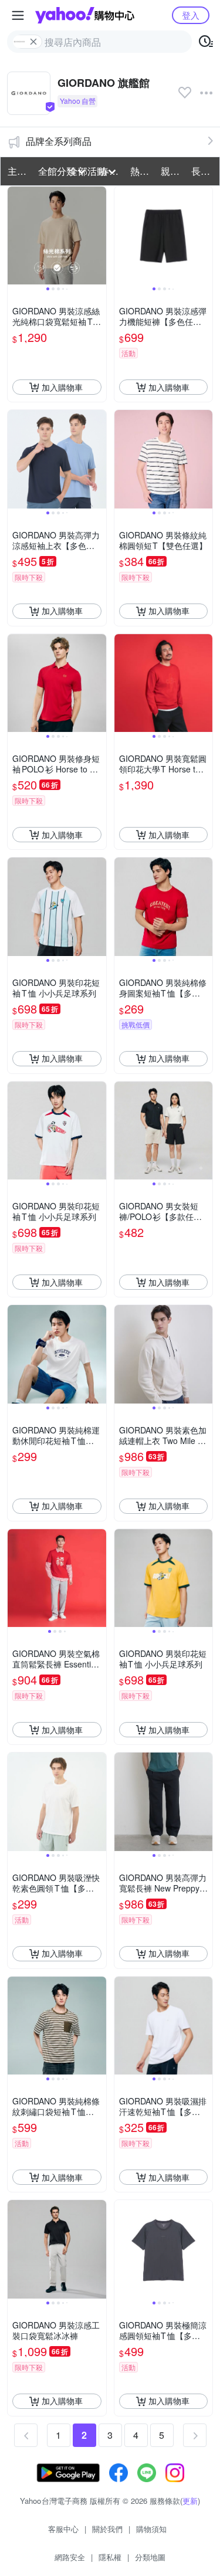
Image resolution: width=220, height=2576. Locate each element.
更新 (190, 2501)
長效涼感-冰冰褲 (203, 171)
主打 (17, 171)
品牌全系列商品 (59, 141)
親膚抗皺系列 (172, 171)
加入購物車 (62, 387)
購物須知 (151, 2529)
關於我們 (107, 2529)
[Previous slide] (15, 236)
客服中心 (63, 2529)
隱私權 (110, 2557)
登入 (191, 15)
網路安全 (70, 2557)
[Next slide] (99, 236)
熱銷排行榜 (142, 171)
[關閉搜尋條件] (33, 42)
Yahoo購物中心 (85, 15)
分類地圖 (150, 2557)
